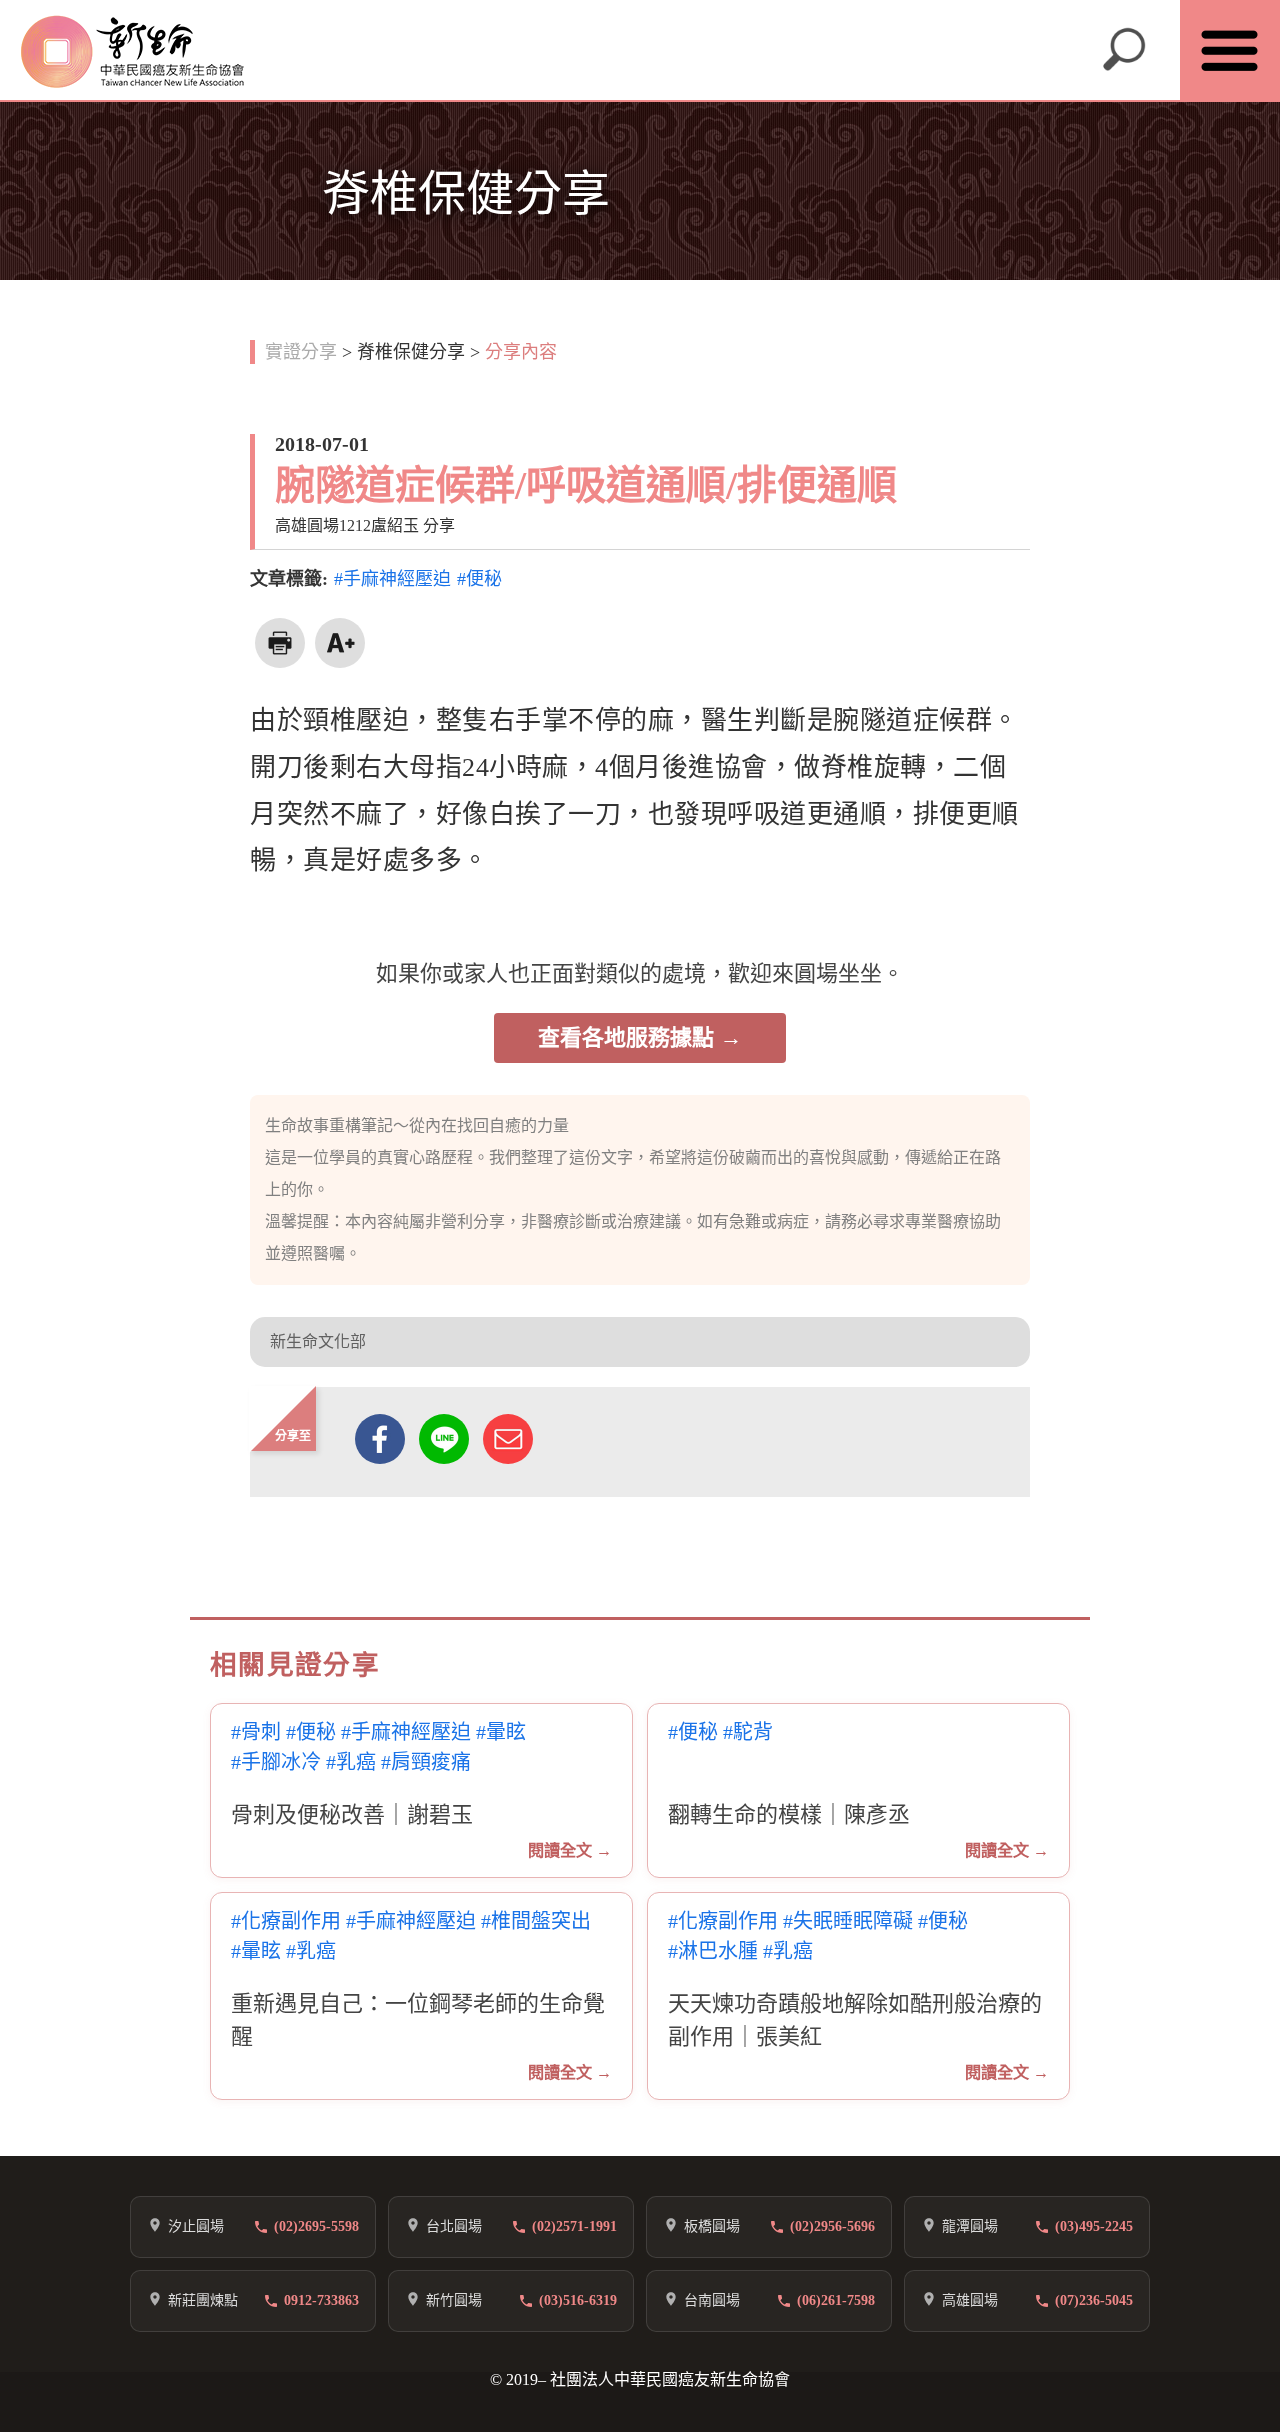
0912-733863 (321, 2300)
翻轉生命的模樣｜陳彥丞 (789, 1814)
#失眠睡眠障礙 (848, 1921)
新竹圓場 (454, 2300)
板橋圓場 (712, 2226)
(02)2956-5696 (832, 2226)
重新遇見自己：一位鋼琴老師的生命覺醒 (418, 2020)
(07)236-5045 (1094, 2300)
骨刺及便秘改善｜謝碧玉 (352, 1814)
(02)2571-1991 (574, 2226)
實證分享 (301, 352)
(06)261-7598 (836, 2300)
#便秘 (479, 579)
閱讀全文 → (570, 1850)
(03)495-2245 (1094, 2226)
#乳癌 (351, 1762)
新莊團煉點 (203, 2300)
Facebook (380, 1439)
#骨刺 (256, 1732)
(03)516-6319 (578, 2300)
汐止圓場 (196, 2226)
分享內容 (521, 352)
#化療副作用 (286, 1921)
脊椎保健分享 (411, 352)
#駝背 (748, 1732)
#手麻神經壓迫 (392, 579)
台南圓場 (712, 2300)
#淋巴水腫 (713, 1951)
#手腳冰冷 (276, 1762)
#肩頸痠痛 (426, 1762)
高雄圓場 (970, 2300)
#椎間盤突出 (536, 1921)
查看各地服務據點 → (640, 1037)
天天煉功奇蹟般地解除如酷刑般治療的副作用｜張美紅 (855, 2020)
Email (508, 1439)
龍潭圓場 (970, 2226)
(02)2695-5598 (316, 2226)
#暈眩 (501, 1732)
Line (444, 1439)
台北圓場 (454, 2226)
